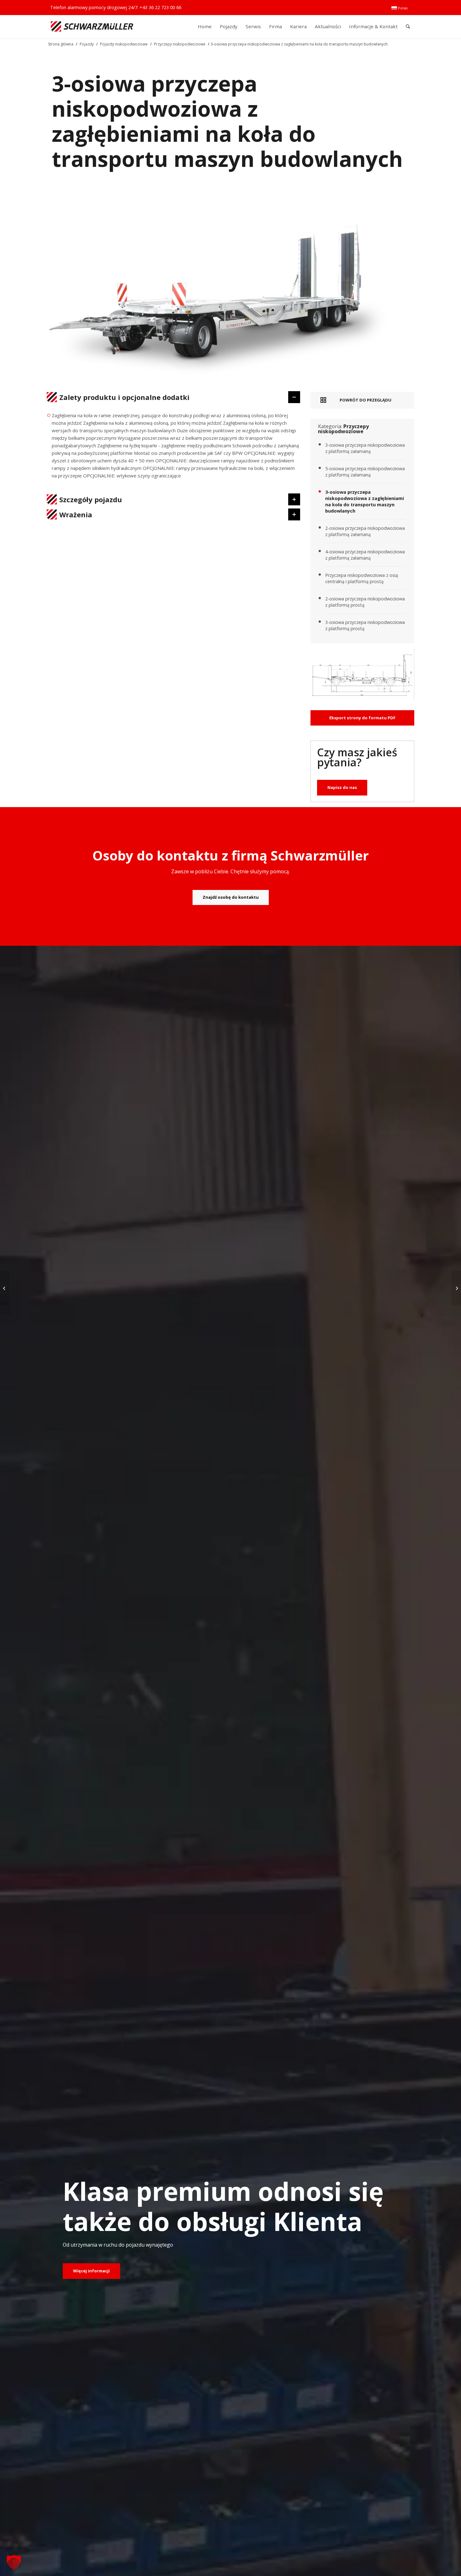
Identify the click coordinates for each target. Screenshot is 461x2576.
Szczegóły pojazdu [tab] (91, 499)
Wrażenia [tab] (76, 514)
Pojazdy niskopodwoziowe (124, 44)
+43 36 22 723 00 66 (160, 7)
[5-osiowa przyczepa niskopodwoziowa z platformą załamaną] (5, 1288)
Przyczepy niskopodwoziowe (180, 44)
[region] (174, 448)
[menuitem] (400, 8)
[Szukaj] (408, 27)
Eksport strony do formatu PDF (362, 718)
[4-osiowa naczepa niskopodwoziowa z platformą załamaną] (456, 1288)
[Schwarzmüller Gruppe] (92, 27)
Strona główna (61, 44)
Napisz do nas (342, 787)
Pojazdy (87, 44)
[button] (14, 2562)
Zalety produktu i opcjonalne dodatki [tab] (124, 397)
